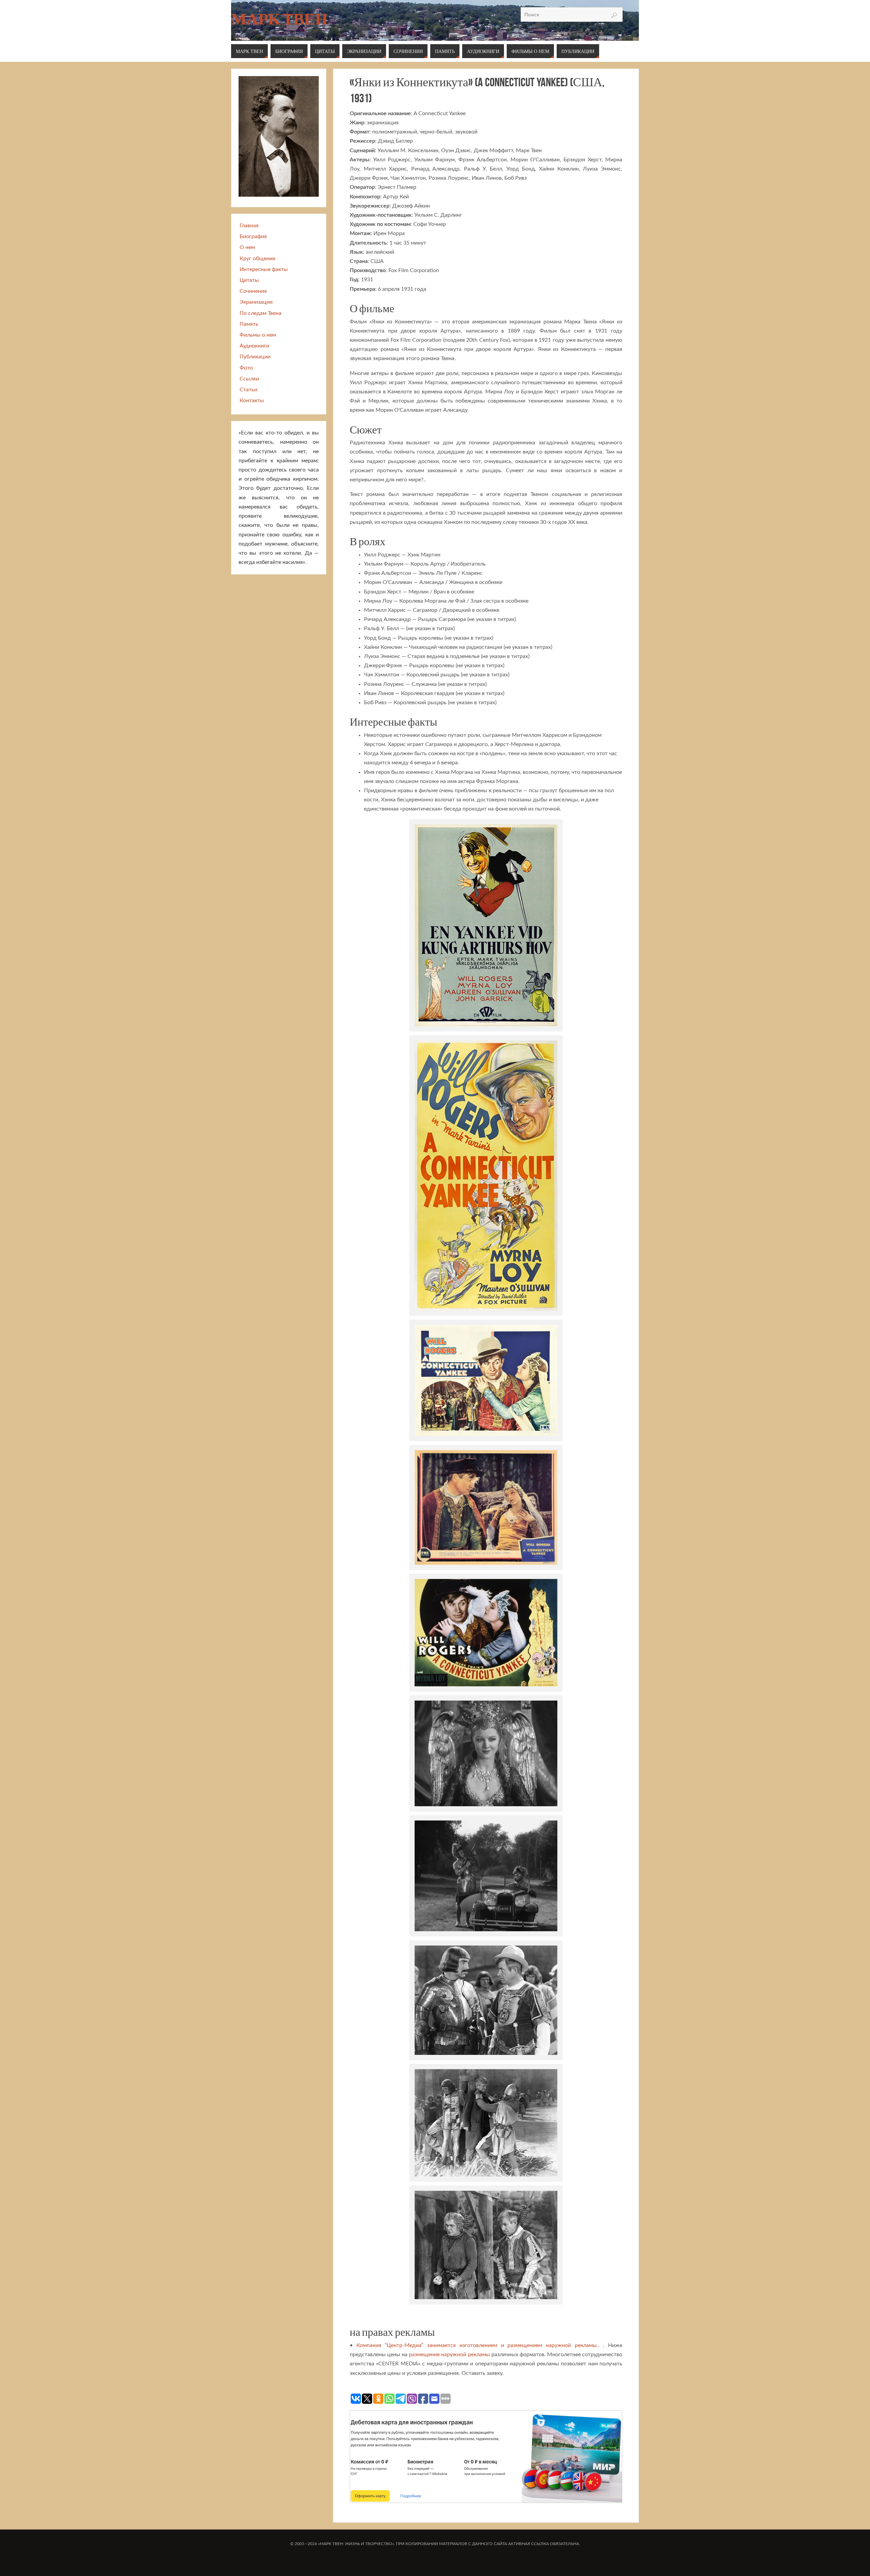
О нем (247, 247)
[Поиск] (614, 15)
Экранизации (256, 302)
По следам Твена (260, 313)
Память (249, 324)
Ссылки (249, 379)
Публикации (255, 357)
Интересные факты (264, 269)
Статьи (248, 390)
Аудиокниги (254, 346)
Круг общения (257, 259)
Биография (253, 236)
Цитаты (249, 280)
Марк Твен (279, 19)
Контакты (252, 401)
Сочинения (253, 291)
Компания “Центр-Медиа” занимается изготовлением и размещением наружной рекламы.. (478, 2345)
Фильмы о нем (258, 335)
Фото (246, 368)
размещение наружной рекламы (449, 2355)
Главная (249, 226)
